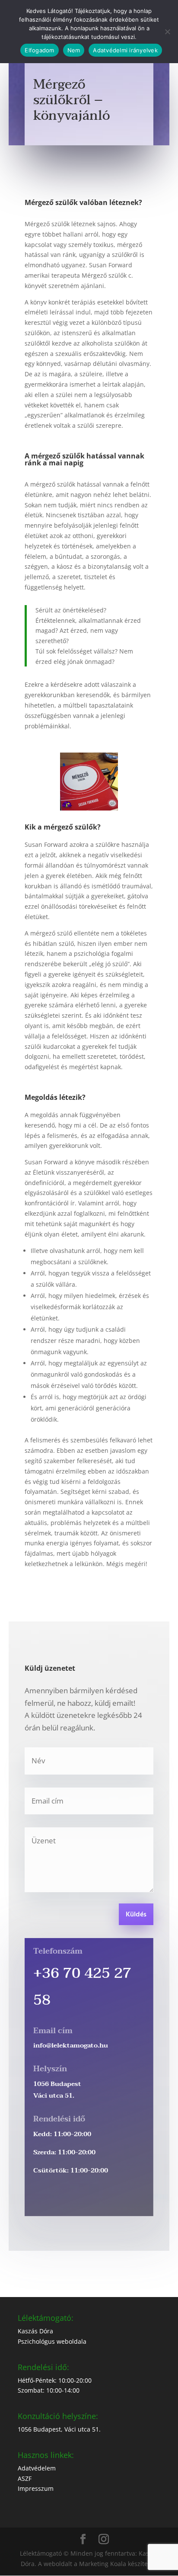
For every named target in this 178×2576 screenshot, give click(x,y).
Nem (74, 50)
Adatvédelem (37, 2468)
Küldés (136, 1915)
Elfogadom (39, 50)
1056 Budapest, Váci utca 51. (59, 2429)
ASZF (25, 2478)
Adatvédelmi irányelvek (125, 50)
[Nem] (167, 32)
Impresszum (36, 2488)
